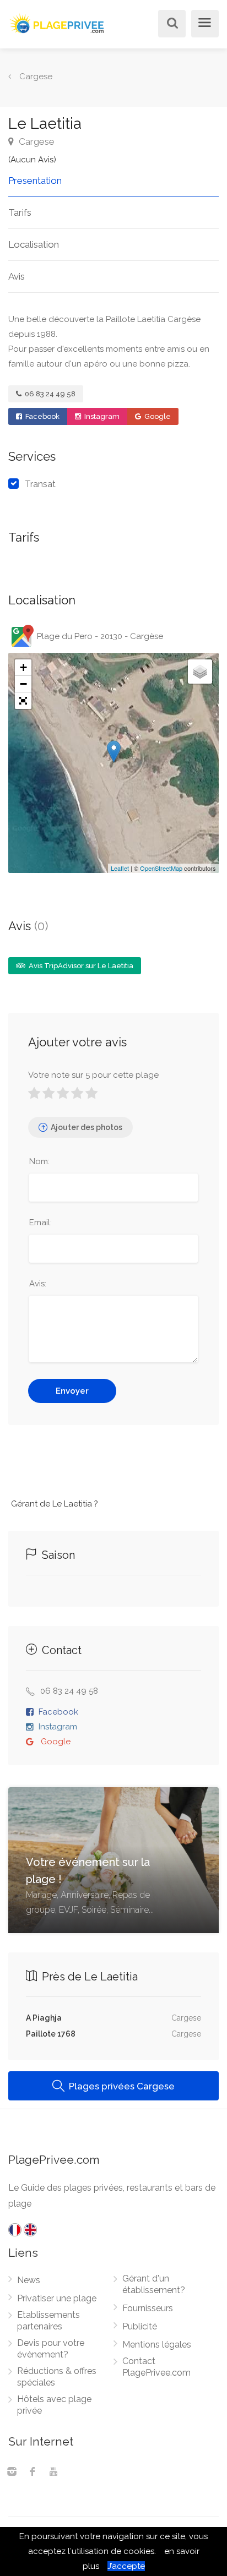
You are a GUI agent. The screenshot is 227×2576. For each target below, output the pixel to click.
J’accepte (126, 2566)
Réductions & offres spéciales (57, 2377)
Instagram (101, 416)
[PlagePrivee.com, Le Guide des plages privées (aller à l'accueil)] (58, 22)
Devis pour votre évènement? (51, 2349)
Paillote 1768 (51, 2034)
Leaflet (120, 868)
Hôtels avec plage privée (54, 2405)
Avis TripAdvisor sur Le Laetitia (80, 966)
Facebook (42, 416)
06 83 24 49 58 (49, 394)
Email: (40, 1222)
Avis (17, 276)
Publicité (140, 2326)
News (29, 2280)
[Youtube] (53, 2473)
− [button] (23, 684)
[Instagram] (12, 2473)
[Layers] (200, 672)
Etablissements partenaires (48, 2321)
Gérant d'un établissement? (154, 2284)
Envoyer (72, 1391)
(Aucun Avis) (32, 160)
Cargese (36, 141)
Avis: (38, 1284)
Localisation (34, 244)
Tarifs (20, 212)
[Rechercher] (170, 24)
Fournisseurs (148, 2308)
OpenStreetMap (161, 868)
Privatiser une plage (57, 2298)
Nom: (39, 1161)
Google (157, 416)
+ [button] (23, 667)
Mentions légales (157, 2345)
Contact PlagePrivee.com (156, 2367)
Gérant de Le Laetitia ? (55, 1504)
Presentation (35, 181)
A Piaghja (44, 2018)
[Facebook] (33, 2473)
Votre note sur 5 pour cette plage (93, 1075)
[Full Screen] (23, 701)
